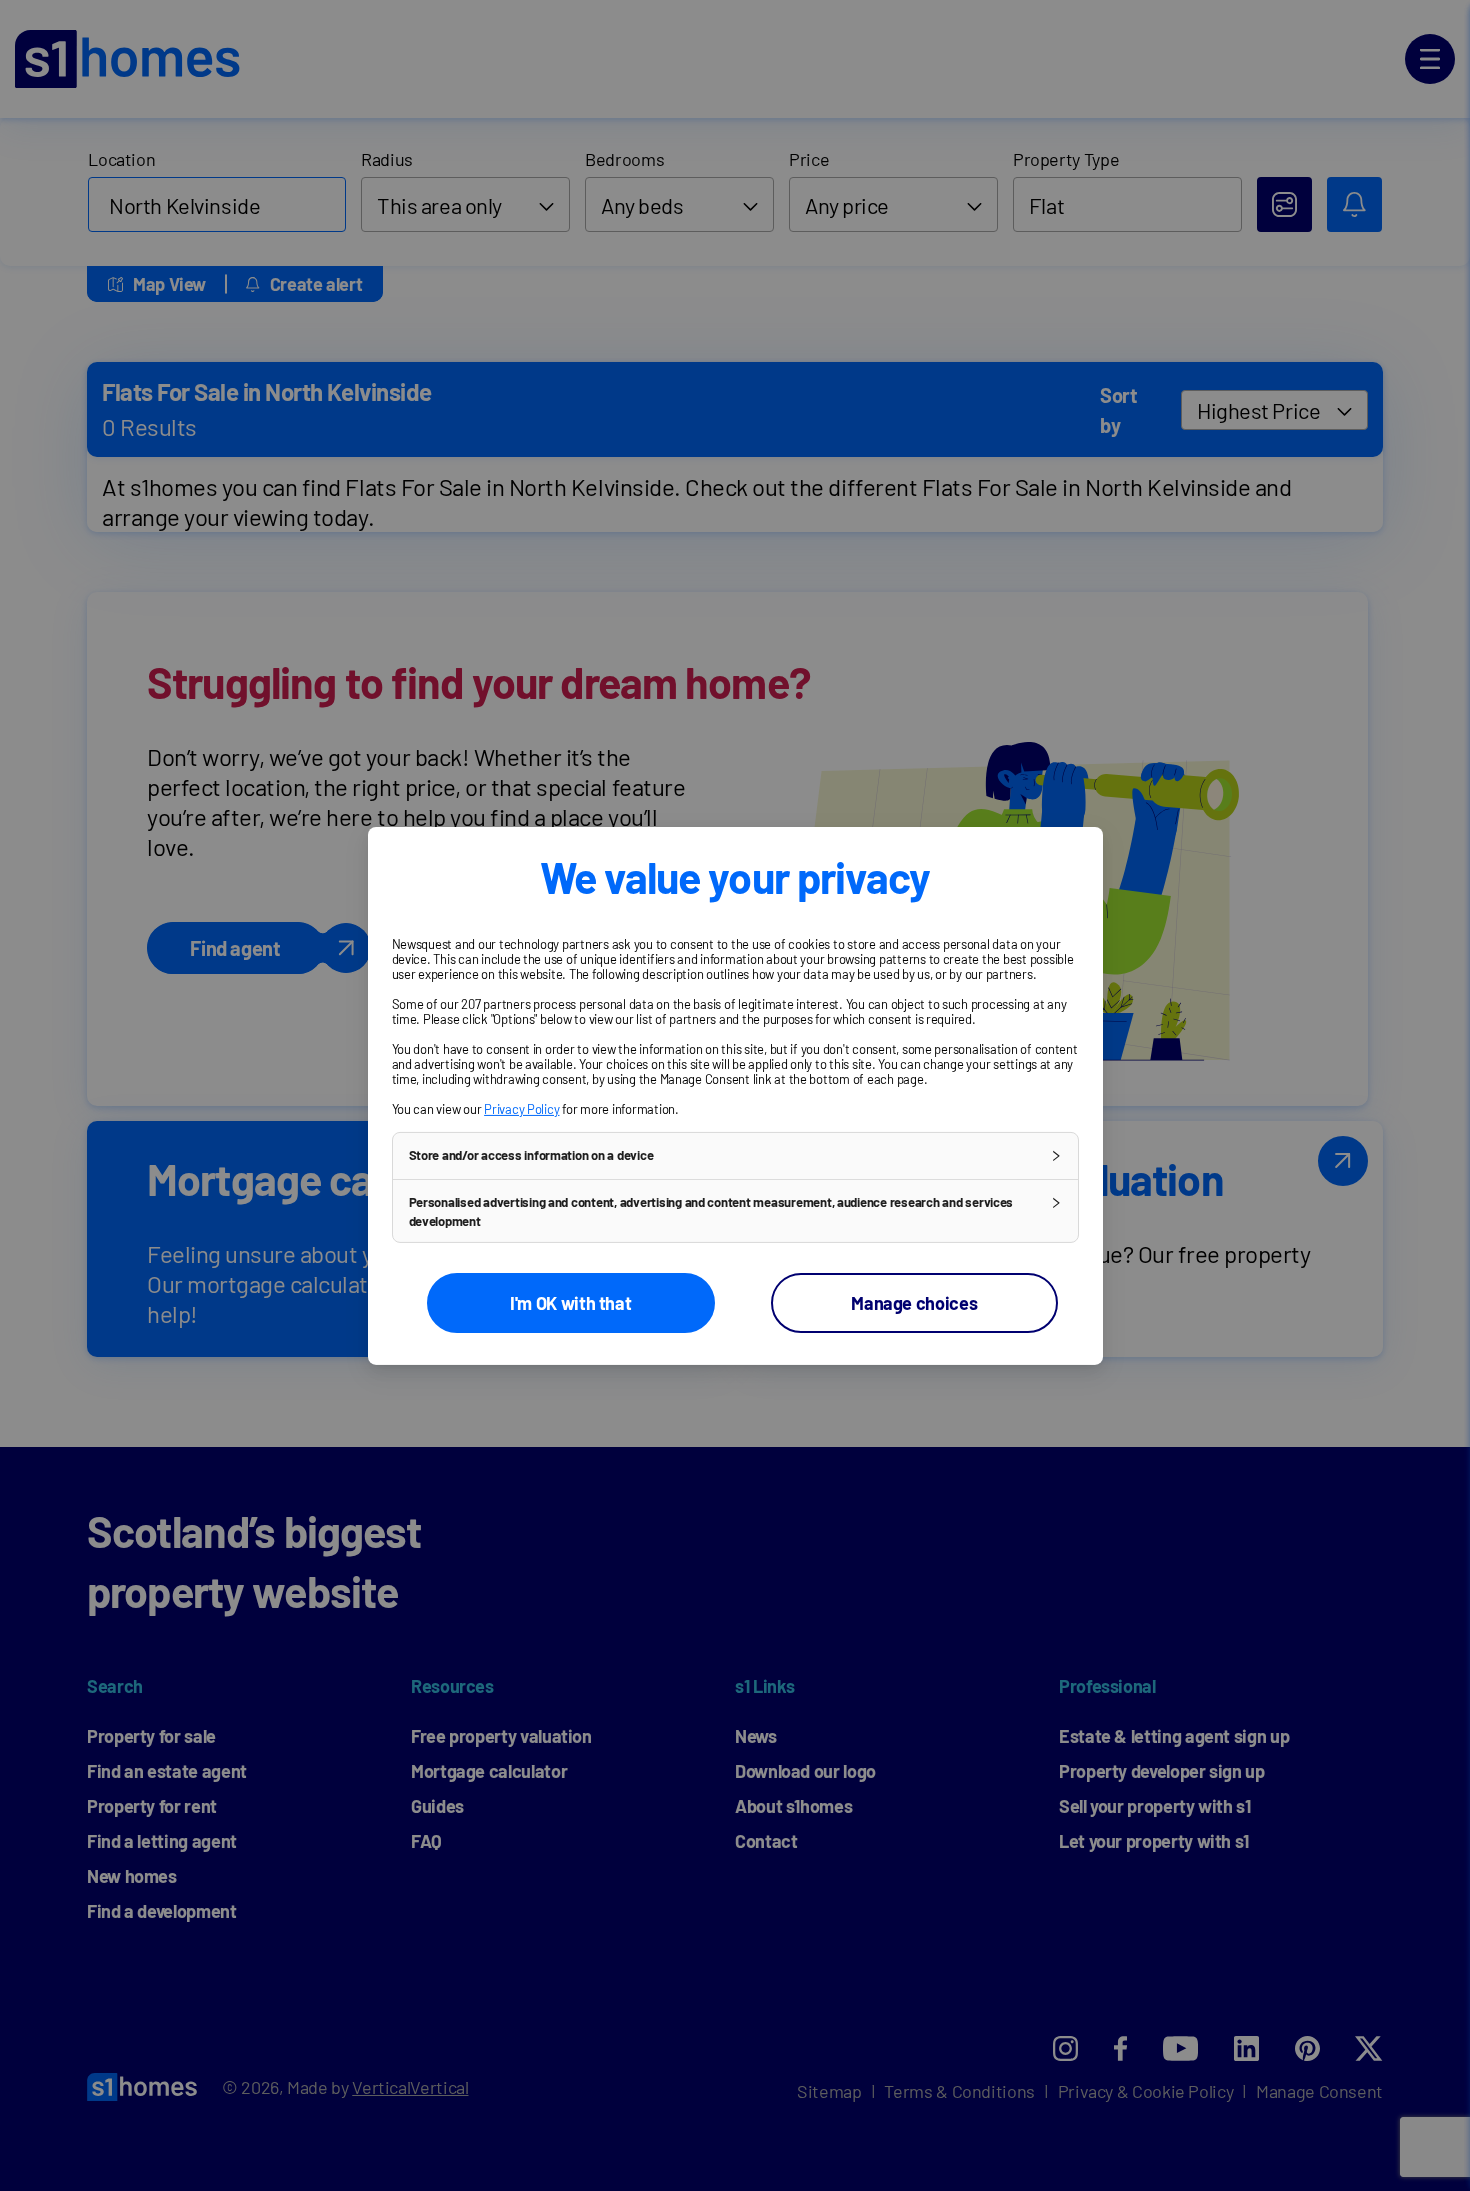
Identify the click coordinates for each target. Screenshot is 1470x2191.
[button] (735, 1155)
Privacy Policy (521, 1108)
